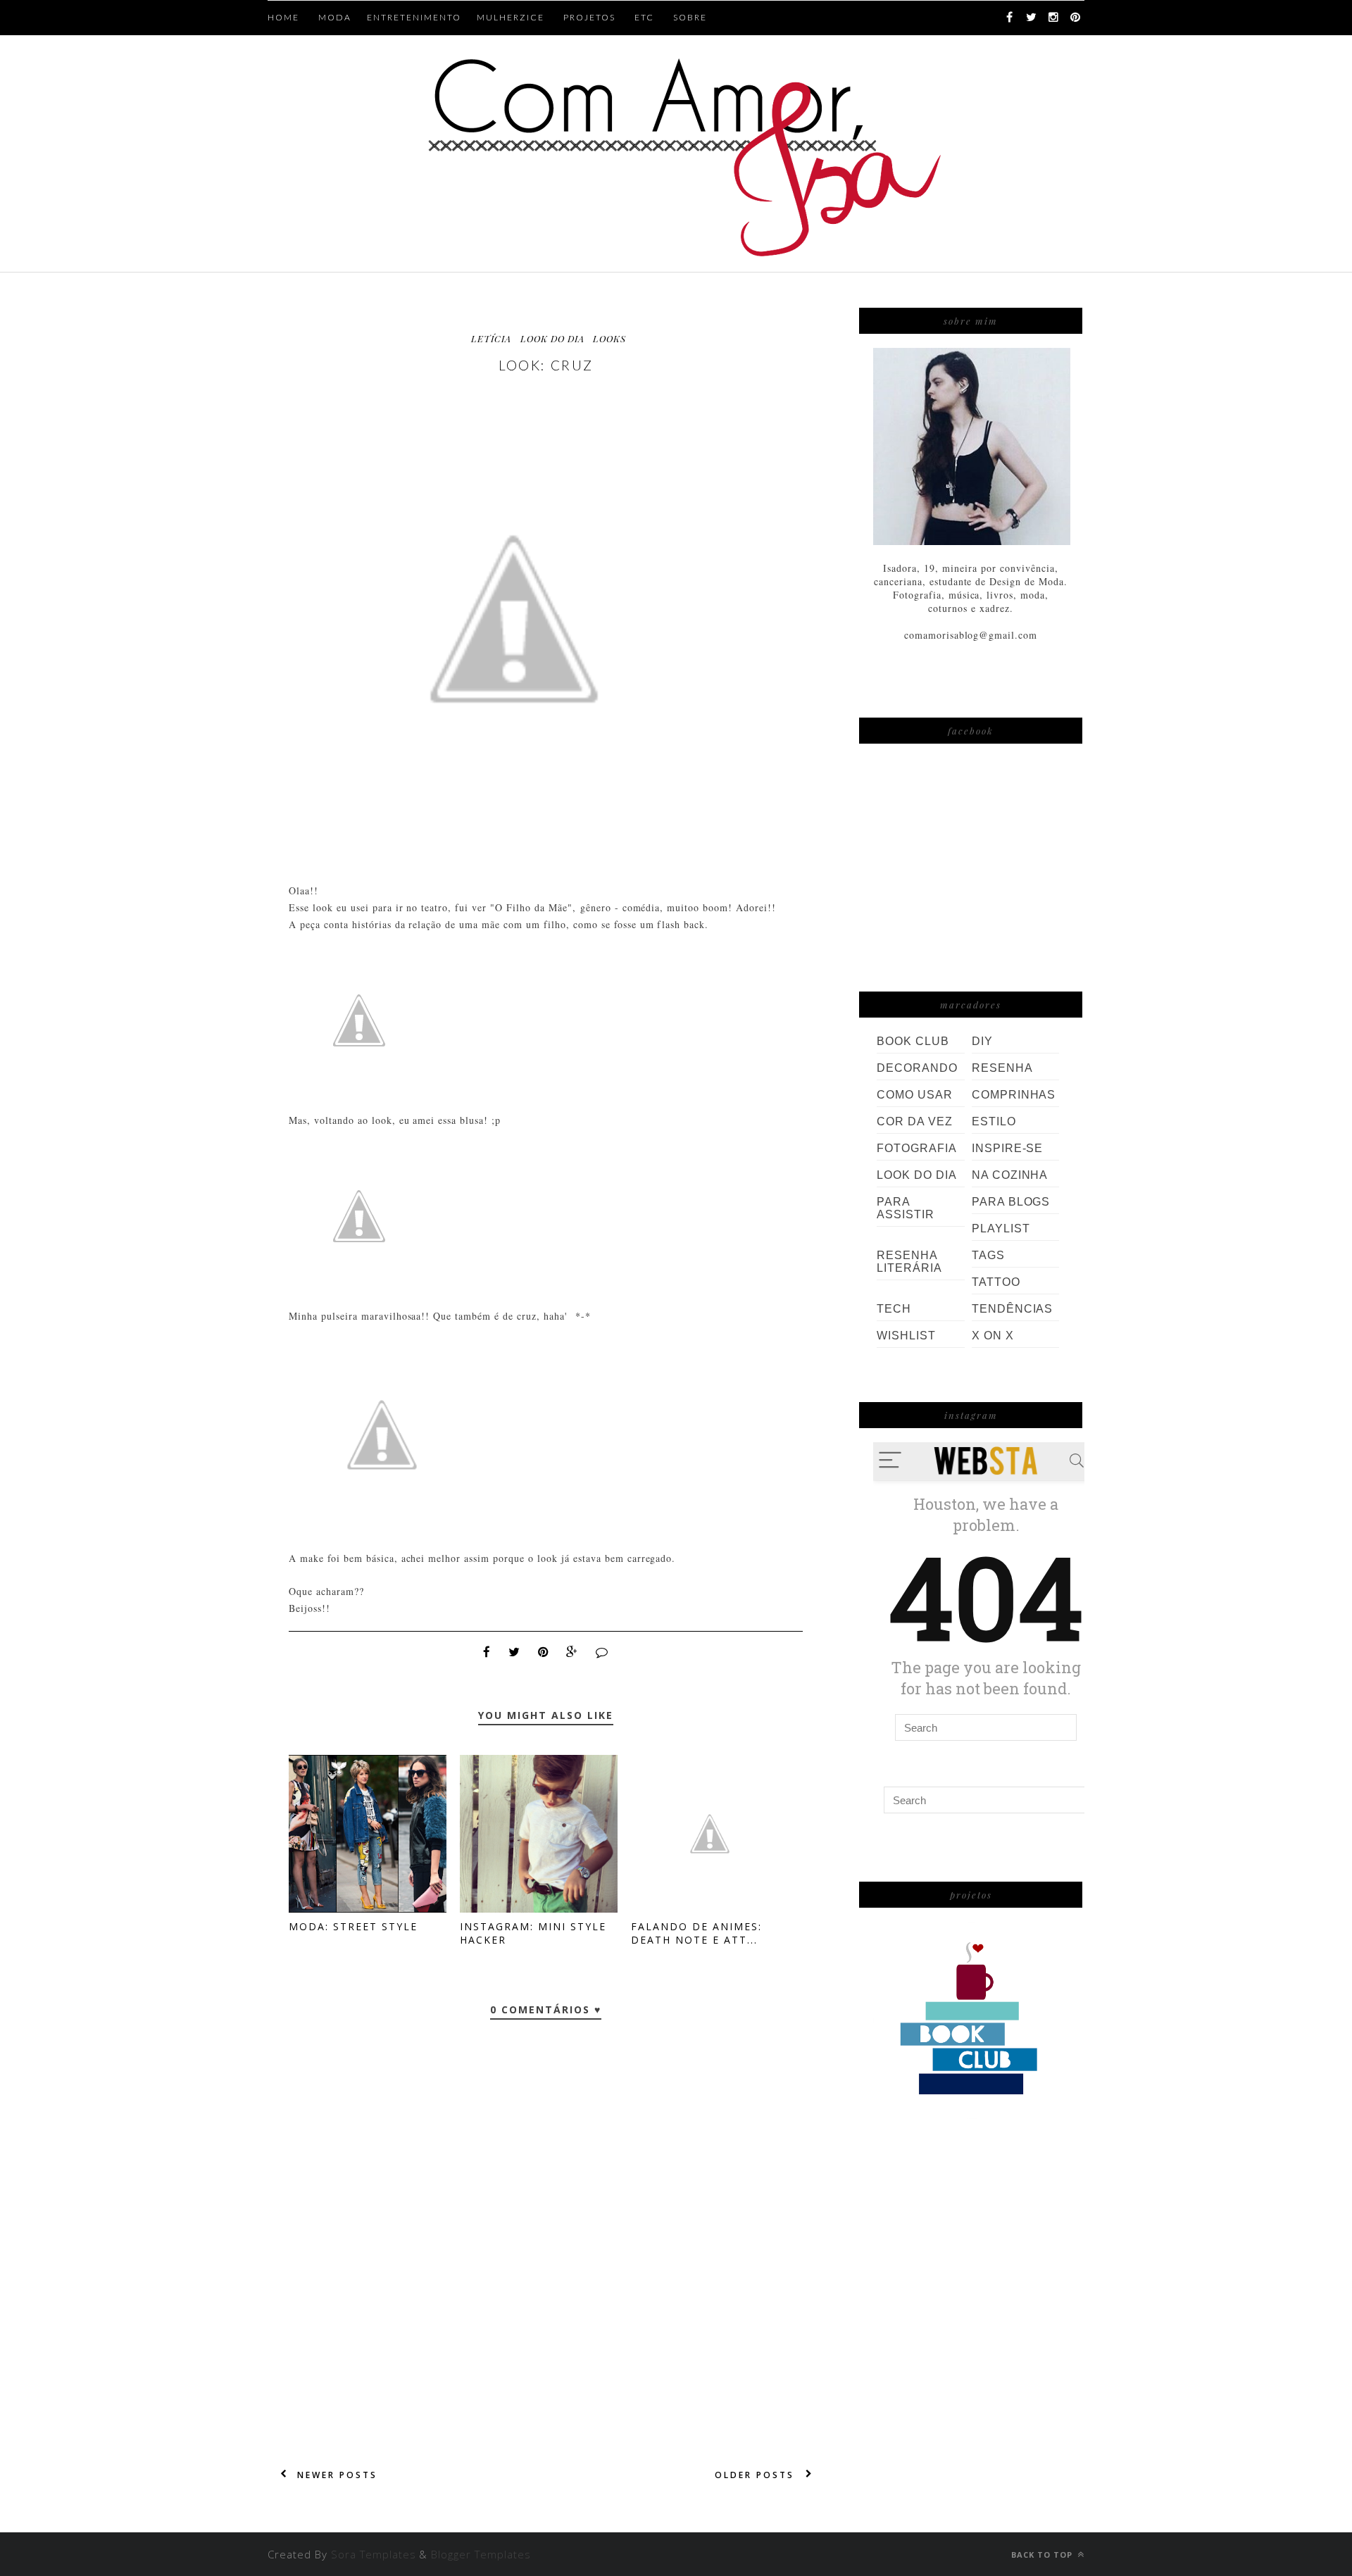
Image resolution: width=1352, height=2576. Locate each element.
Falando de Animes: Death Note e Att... (696, 1933)
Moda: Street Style (353, 1926)
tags (988, 1255)
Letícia (491, 338)
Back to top (1043, 2555)
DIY (982, 1041)
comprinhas (1014, 1095)
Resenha (1002, 1068)
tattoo (996, 1282)
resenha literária (909, 1262)
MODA (335, 17)
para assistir (906, 1208)
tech (894, 1309)
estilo (994, 1121)
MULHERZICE (511, 17)
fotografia (917, 1148)
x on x (993, 1336)
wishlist (906, 1336)
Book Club (913, 1041)
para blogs (1011, 1202)
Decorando (917, 1068)
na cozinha (1010, 1175)
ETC (644, 17)
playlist (1001, 1228)
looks (609, 338)
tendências (1013, 1309)
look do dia (552, 338)
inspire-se (1008, 1148)
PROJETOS (589, 17)
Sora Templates (374, 2554)
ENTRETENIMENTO (414, 17)
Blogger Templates (481, 2554)
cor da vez (915, 1121)
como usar (915, 1095)
